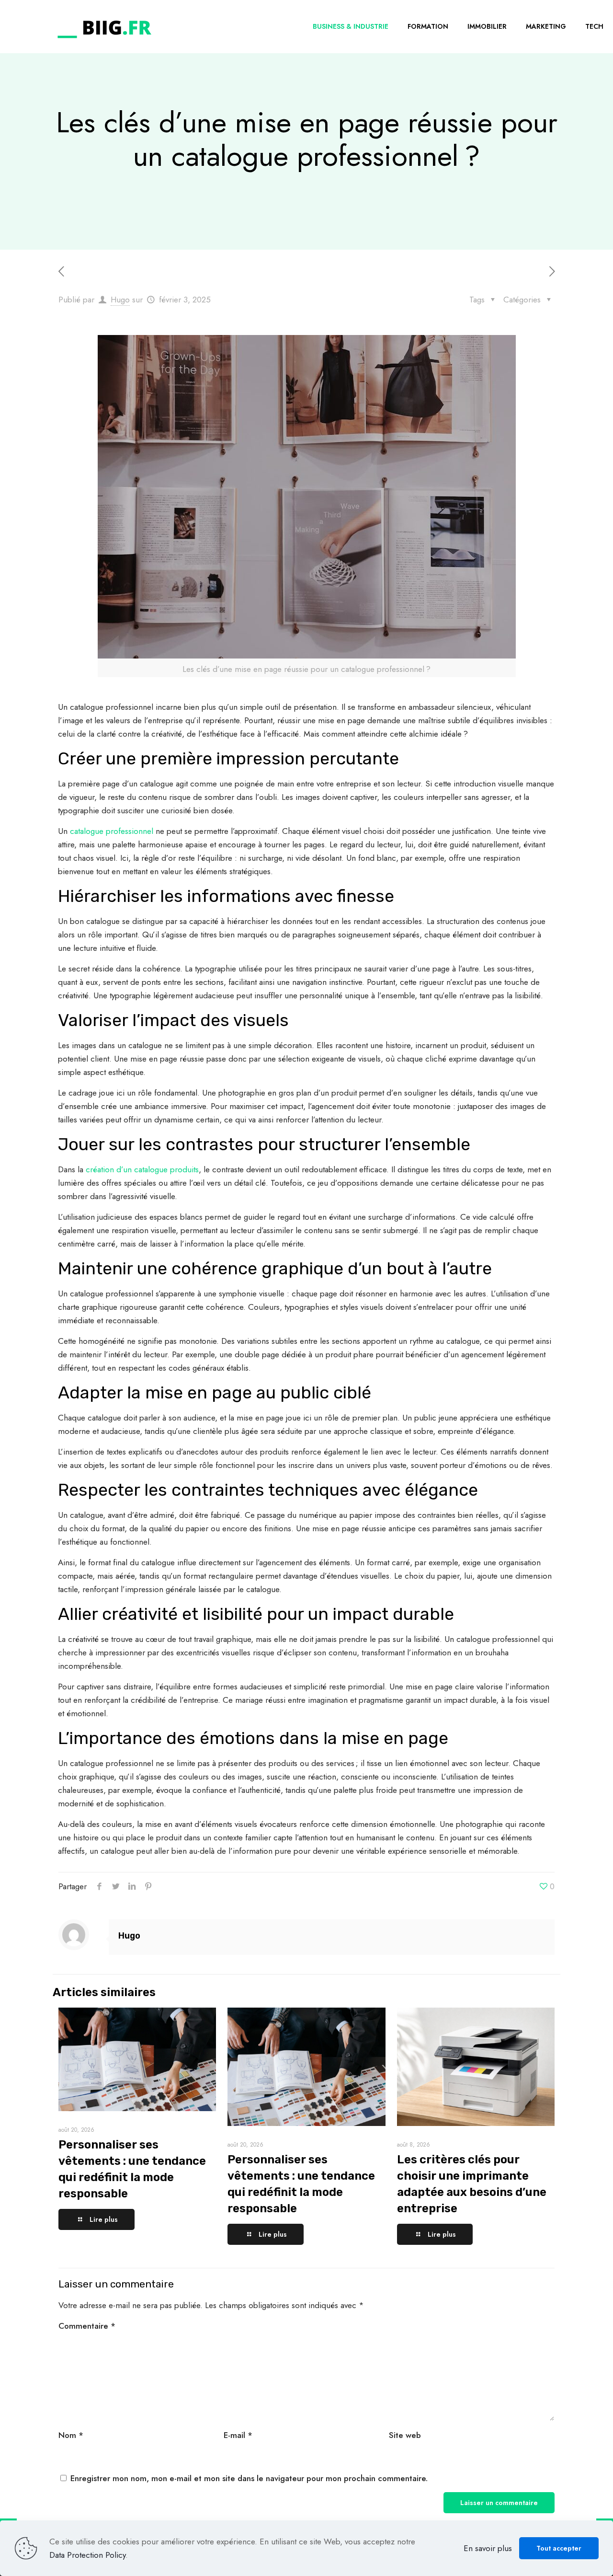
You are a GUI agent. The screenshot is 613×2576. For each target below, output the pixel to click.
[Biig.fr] (104, 26)
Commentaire (87, 2326)
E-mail (238, 2435)
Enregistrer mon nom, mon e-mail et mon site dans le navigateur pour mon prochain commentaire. (249, 2478)
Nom (71, 2435)
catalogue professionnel (112, 831)
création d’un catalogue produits (142, 1169)
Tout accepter (559, 2548)
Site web (405, 2435)
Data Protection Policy (87, 2555)
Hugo (120, 300)
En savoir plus (488, 2548)
